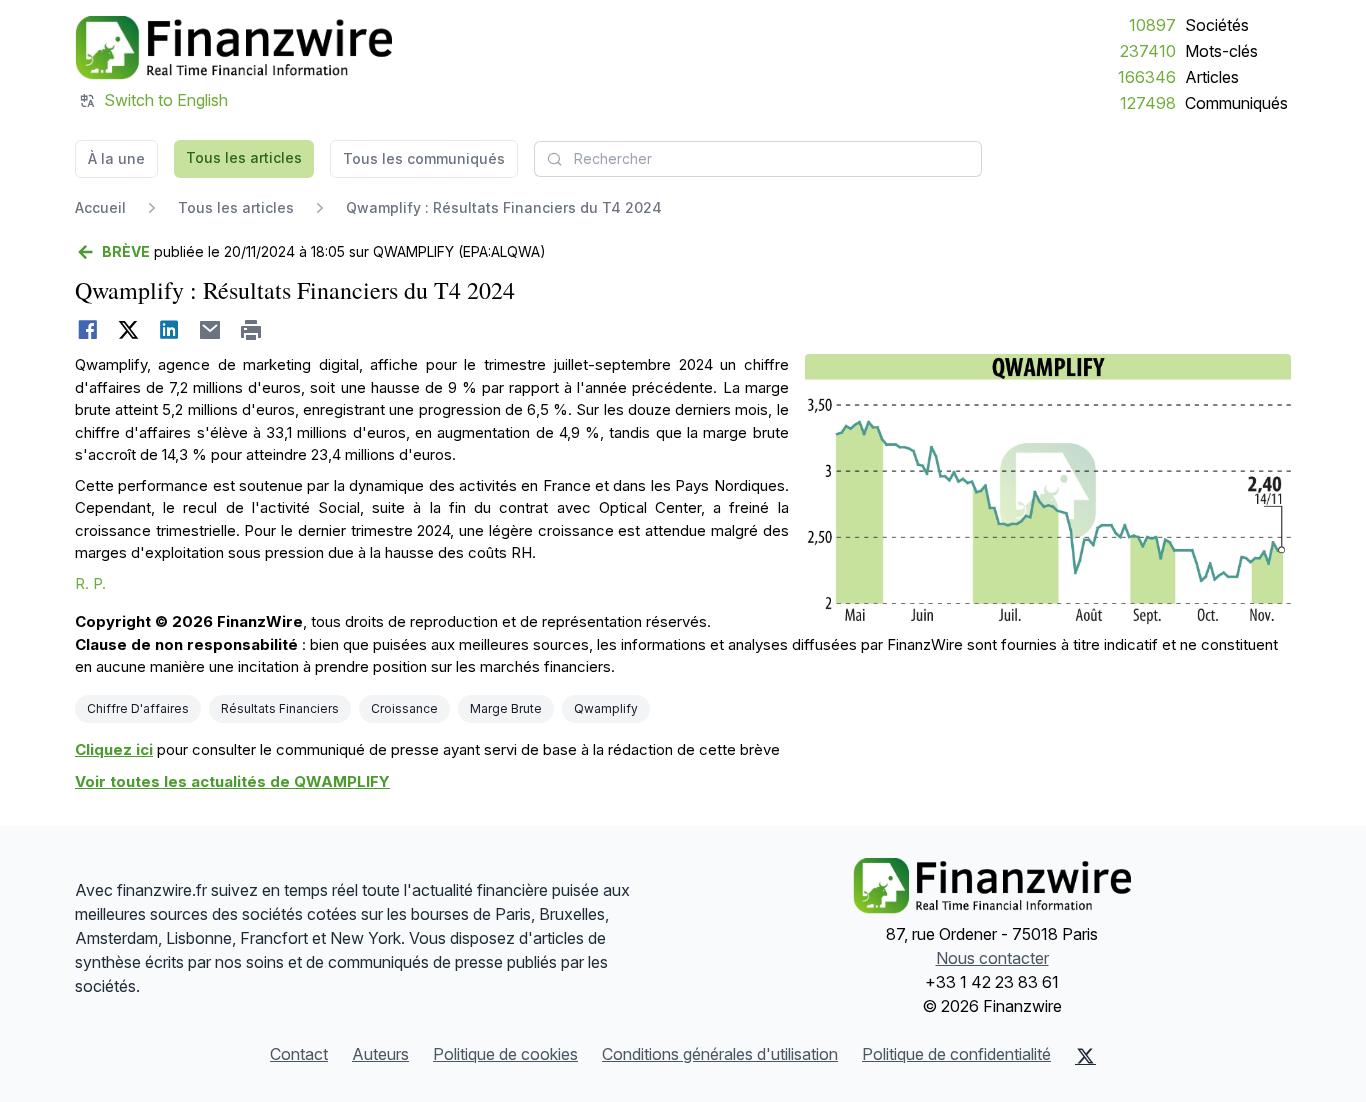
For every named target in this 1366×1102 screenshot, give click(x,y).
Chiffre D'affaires (138, 708)
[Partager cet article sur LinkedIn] (169, 330)
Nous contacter (992, 958)
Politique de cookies (505, 1054)
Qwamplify (606, 708)
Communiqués (1236, 103)
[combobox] (758, 159)
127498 (1148, 103)
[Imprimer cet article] (251, 330)
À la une (116, 158)
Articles (1212, 77)
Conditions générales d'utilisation (720, 1054)
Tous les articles (244, 157)
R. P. (90, 583)
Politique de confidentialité (956, 1054)
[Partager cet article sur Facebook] (87, 330)
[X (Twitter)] (1085, 1056)
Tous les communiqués (424, 158)
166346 (1147, 77)
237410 (1148, 51)
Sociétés (1217, 25)
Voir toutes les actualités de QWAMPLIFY (232, 781)
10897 (1152, 25)
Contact (299, 1054)
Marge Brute (506, 708)
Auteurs (380, 1054)
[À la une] (233, 48)
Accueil (100, 207)
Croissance (404, 708)
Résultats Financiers (280, 708)
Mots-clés (1221, 51)
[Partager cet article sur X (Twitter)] (128, 330)
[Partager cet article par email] (210, 330)
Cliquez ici (114, 749)
